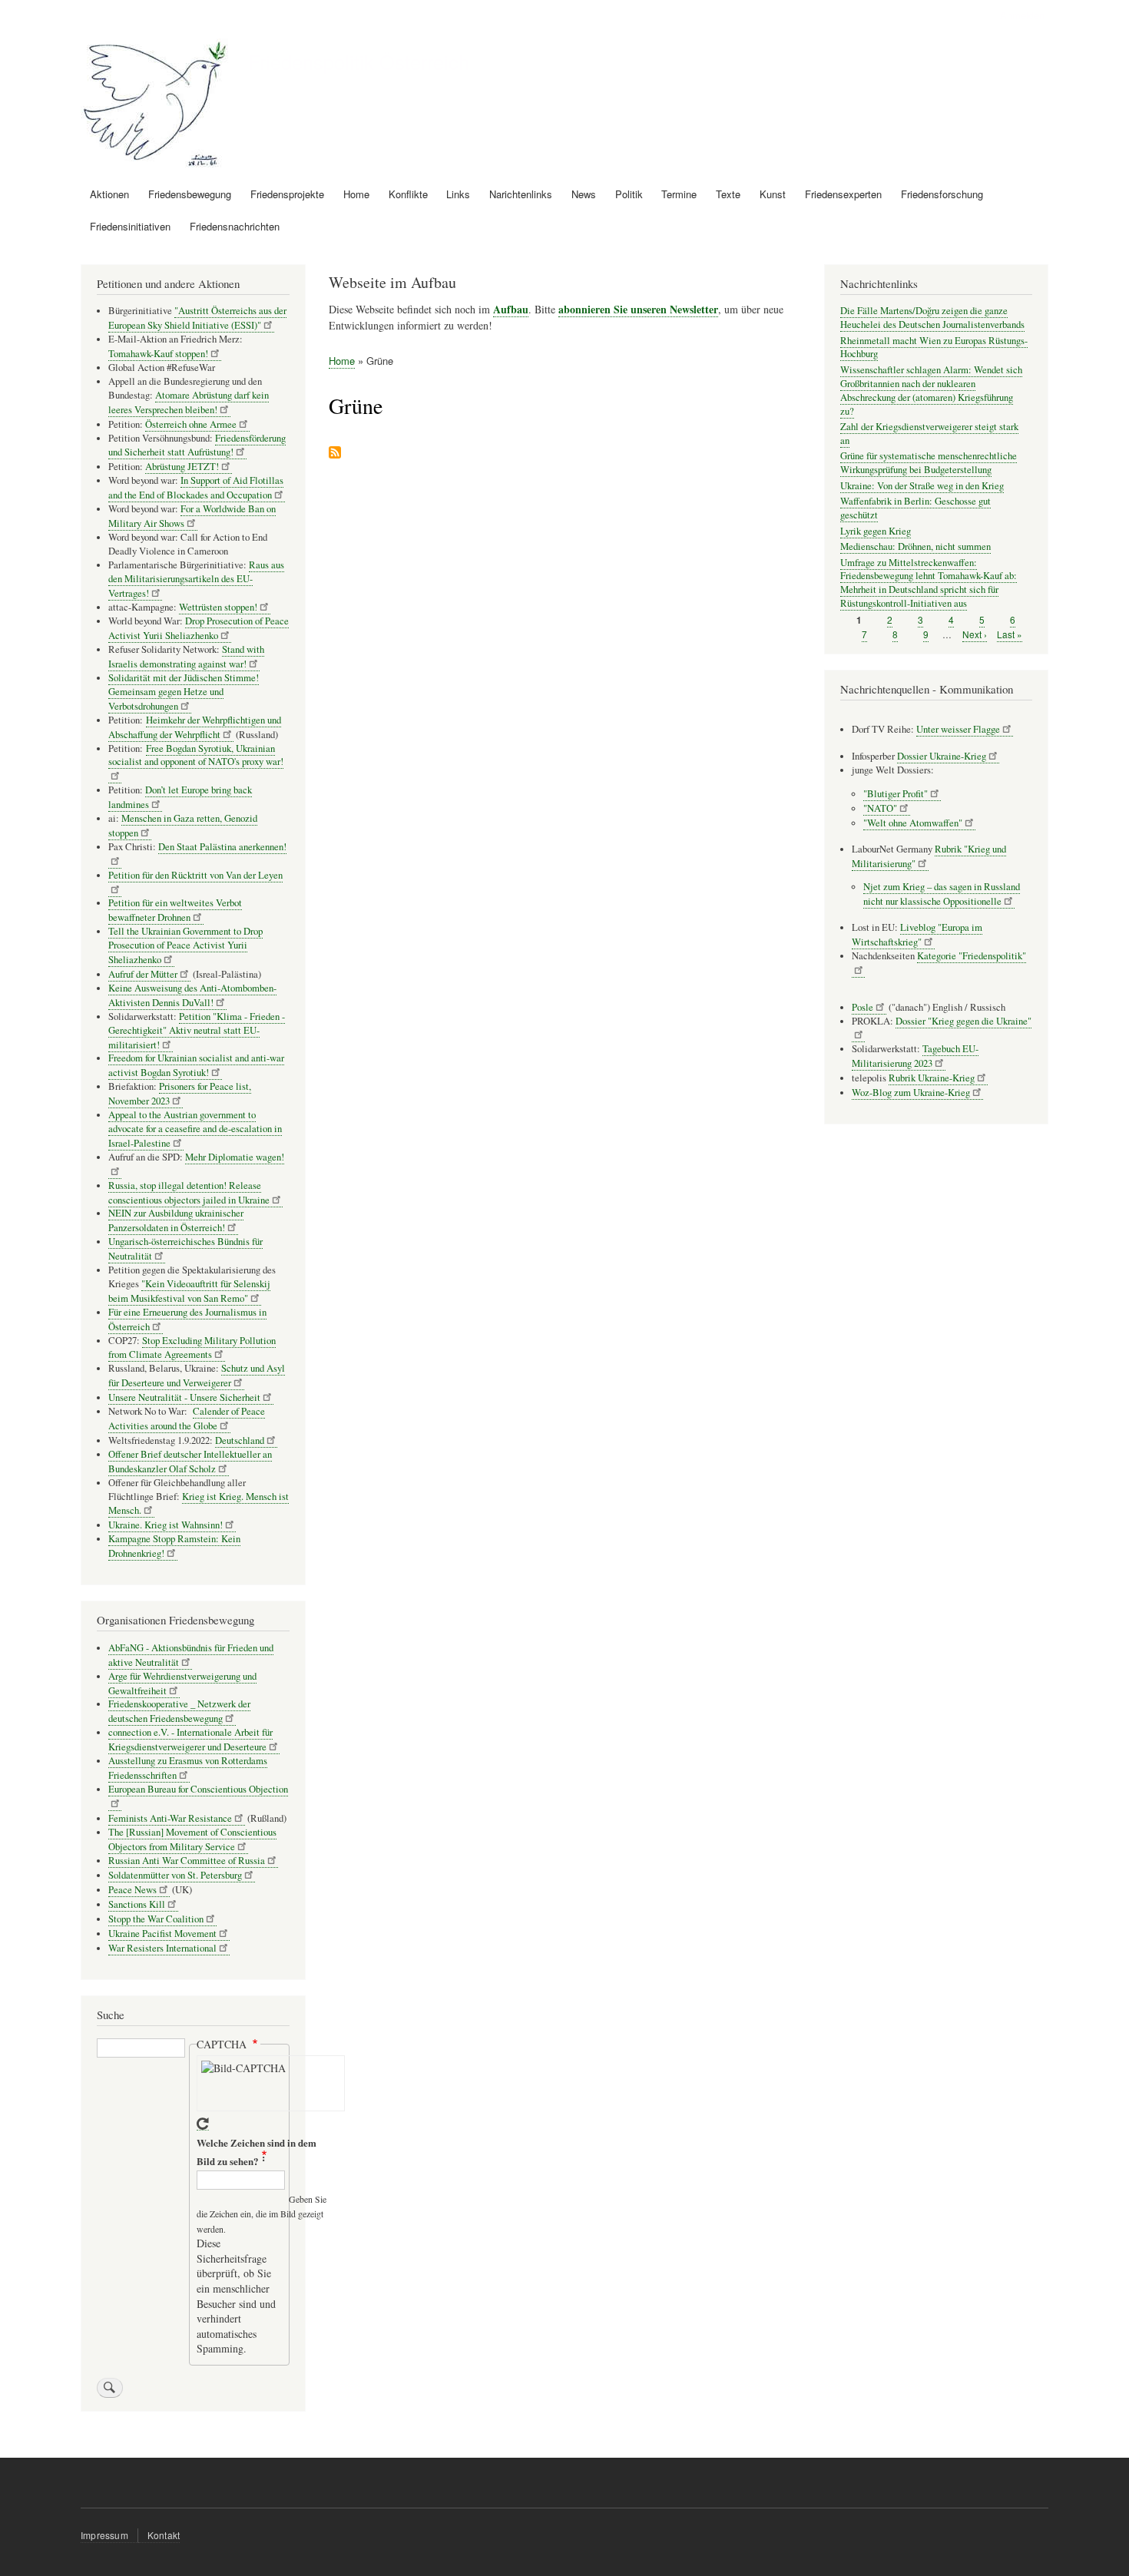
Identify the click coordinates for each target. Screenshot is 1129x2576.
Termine (679, 194)
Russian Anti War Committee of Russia (187, 1861)
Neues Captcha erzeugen (203, 2124)
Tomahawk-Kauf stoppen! (158, 354)
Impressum (104, 2535)
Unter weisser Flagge (958, 729)
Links (458, 194)
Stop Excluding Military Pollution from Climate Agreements (192, 1348)
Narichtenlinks (521, 194)
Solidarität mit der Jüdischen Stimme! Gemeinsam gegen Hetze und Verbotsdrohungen (184, 692)
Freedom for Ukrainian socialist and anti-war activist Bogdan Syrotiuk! (196, 1065)
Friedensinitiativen (130, 226)
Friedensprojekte (287, 194)
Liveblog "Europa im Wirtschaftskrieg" (917, 935)
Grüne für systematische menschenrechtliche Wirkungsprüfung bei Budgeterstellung (929, 463)
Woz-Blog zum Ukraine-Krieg (911, 1093)
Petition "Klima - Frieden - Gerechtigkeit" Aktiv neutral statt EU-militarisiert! (197, 1031)
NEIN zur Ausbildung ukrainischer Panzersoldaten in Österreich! (176, 1220)
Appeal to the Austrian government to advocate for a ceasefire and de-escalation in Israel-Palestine (195, 1129)
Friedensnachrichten (235, 226)
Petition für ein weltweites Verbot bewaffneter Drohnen (175, 910)
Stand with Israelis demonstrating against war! (186, 657)
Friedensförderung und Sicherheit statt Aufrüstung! (197, 445)
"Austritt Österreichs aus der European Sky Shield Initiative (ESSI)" (197, 318)
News (584, 194)
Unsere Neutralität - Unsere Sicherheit (184, 1397)
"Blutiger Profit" (896, 794)
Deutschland (240, 1440)
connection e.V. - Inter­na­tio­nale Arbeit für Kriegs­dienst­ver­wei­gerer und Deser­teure (190, 1740)
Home (356, 194)
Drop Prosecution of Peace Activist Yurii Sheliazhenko (199, 628)
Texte (728, 194)
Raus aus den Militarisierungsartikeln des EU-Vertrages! (196, 579)
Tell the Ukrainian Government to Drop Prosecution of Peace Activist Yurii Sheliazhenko (185, 945)
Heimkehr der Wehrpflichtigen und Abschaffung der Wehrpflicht (195, 727)
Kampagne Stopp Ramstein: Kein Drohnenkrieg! (174, 1546)
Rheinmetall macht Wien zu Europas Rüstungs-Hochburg (934, 348)
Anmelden (1022, 15)
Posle (862, 1007)
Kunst (773, 194)
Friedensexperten (843, 194)
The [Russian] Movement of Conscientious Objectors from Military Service (192, 1839)
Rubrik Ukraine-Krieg (932, 1078)
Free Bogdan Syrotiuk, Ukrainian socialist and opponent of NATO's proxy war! (196, 755)
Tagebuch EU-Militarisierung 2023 (915, 1056)
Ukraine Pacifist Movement (162, 1934)
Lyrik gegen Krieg (876, 531)
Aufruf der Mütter (143, 974)
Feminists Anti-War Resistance (170, 1818)
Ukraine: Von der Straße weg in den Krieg (922, 486)
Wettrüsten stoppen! (218, 607)
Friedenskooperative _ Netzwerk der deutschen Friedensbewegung (179, 1711)
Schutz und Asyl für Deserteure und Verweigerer (197, 1376)
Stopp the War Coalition (156, 1919)
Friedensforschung (942, 194)
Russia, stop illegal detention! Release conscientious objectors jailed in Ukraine (189, 1193)
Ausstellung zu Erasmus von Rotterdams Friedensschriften (188, 1768)
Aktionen (109, 194)
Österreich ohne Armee (191, 424)
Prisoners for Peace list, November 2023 (180, 1094)
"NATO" (880, 808)
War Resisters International (162, 1948)
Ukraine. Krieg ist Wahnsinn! (166, 1525)
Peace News (132, 1890)
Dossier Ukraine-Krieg (942, 756)
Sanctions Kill (137, 1904)
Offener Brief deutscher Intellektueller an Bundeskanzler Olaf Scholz (190, 1462)
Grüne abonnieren (335, 454)
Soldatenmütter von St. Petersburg (175, 1875)
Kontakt (164, 2535)
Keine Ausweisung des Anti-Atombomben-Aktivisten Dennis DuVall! (192, 995)
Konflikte (408, 194)
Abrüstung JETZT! (182, 467)
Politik (629, 194)
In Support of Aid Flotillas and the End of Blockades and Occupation (196, 488)
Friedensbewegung (190, 194)
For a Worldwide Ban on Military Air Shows (192, 516)
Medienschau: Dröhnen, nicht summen (915, 546)
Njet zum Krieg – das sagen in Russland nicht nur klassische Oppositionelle (942, 894)
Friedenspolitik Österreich (359, 61)
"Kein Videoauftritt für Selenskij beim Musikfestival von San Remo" (189, 1291)
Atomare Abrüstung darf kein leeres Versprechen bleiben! (189, 402)
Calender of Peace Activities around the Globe (187, 1419)
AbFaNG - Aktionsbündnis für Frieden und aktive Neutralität (191, 1655)
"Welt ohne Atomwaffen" (913, 823)
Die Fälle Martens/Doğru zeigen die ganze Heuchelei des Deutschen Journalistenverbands (932, 318)
